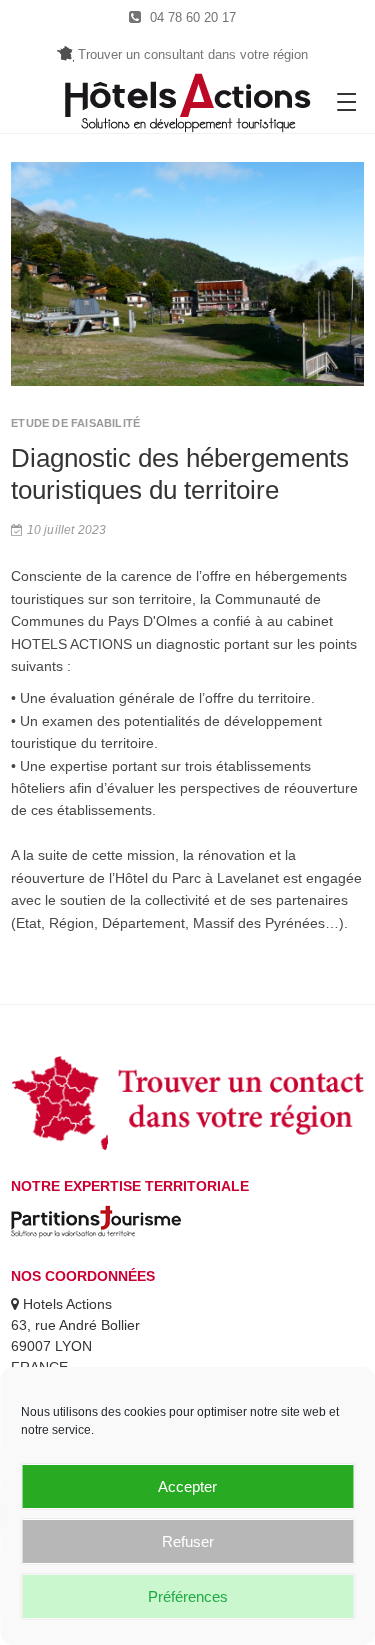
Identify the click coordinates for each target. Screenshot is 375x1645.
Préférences (188, 1596)
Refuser (188, 1541)
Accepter (187, 1486)
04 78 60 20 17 (191, 17)
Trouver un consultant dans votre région (190, 54)
